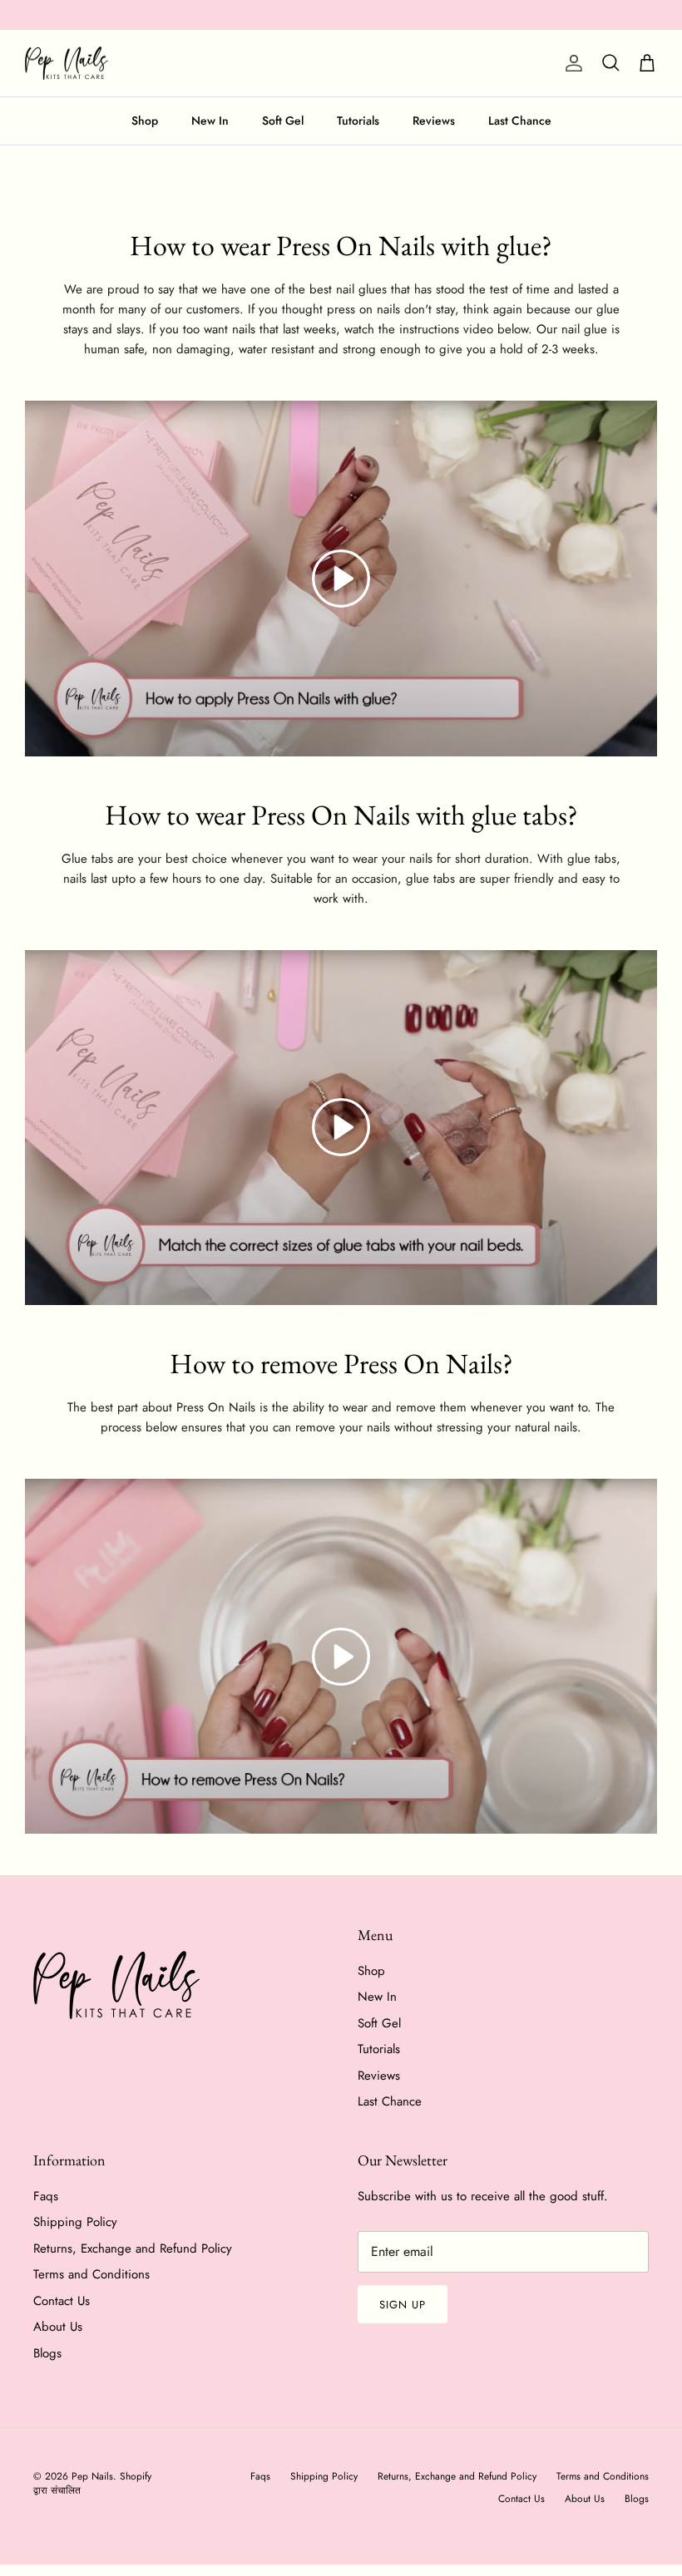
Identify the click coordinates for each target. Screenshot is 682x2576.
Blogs (47, 2353)
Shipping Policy (75, 2222)
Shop (145, 121)
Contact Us (62, 2301)
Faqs (46, 2196)
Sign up (403, 2305)
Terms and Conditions (91, 2274)
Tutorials (358, 121)
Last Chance (520, 121)
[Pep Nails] (67, 64)
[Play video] (341, 579)
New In (210, 121)
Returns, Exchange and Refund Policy (133, 2248)
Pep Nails (92, 2476)
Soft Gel (283, 121)
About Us (58, 2327)
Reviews (434, 121)
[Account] (571, 63)
